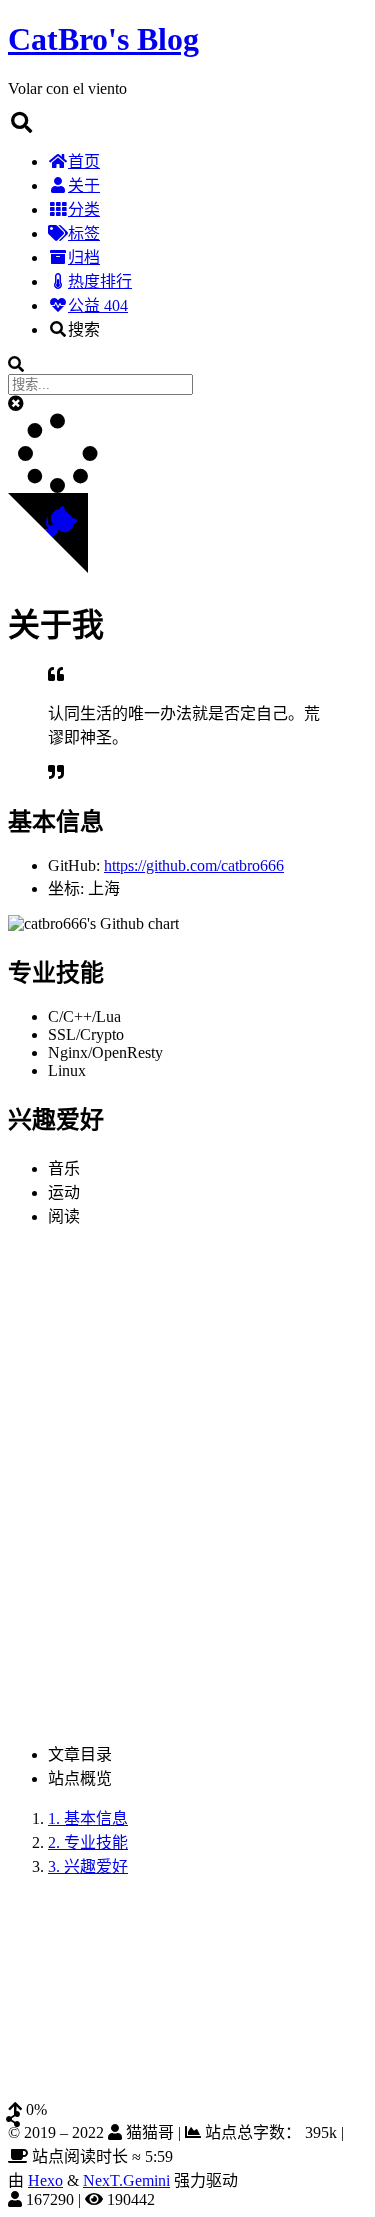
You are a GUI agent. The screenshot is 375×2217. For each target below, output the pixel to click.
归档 (84, 257)
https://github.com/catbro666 (194, 865)
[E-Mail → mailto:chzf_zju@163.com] (42, 2037)
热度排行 (100, 281)
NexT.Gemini (126, 2180)
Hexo (45, 2180)
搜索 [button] (84, 329)
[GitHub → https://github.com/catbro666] (18, 2037)
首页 (84, 161)
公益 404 (98, 305)
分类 (84, 209)
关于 (84, 185)
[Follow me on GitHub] (48, 567)
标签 (84, 233)
